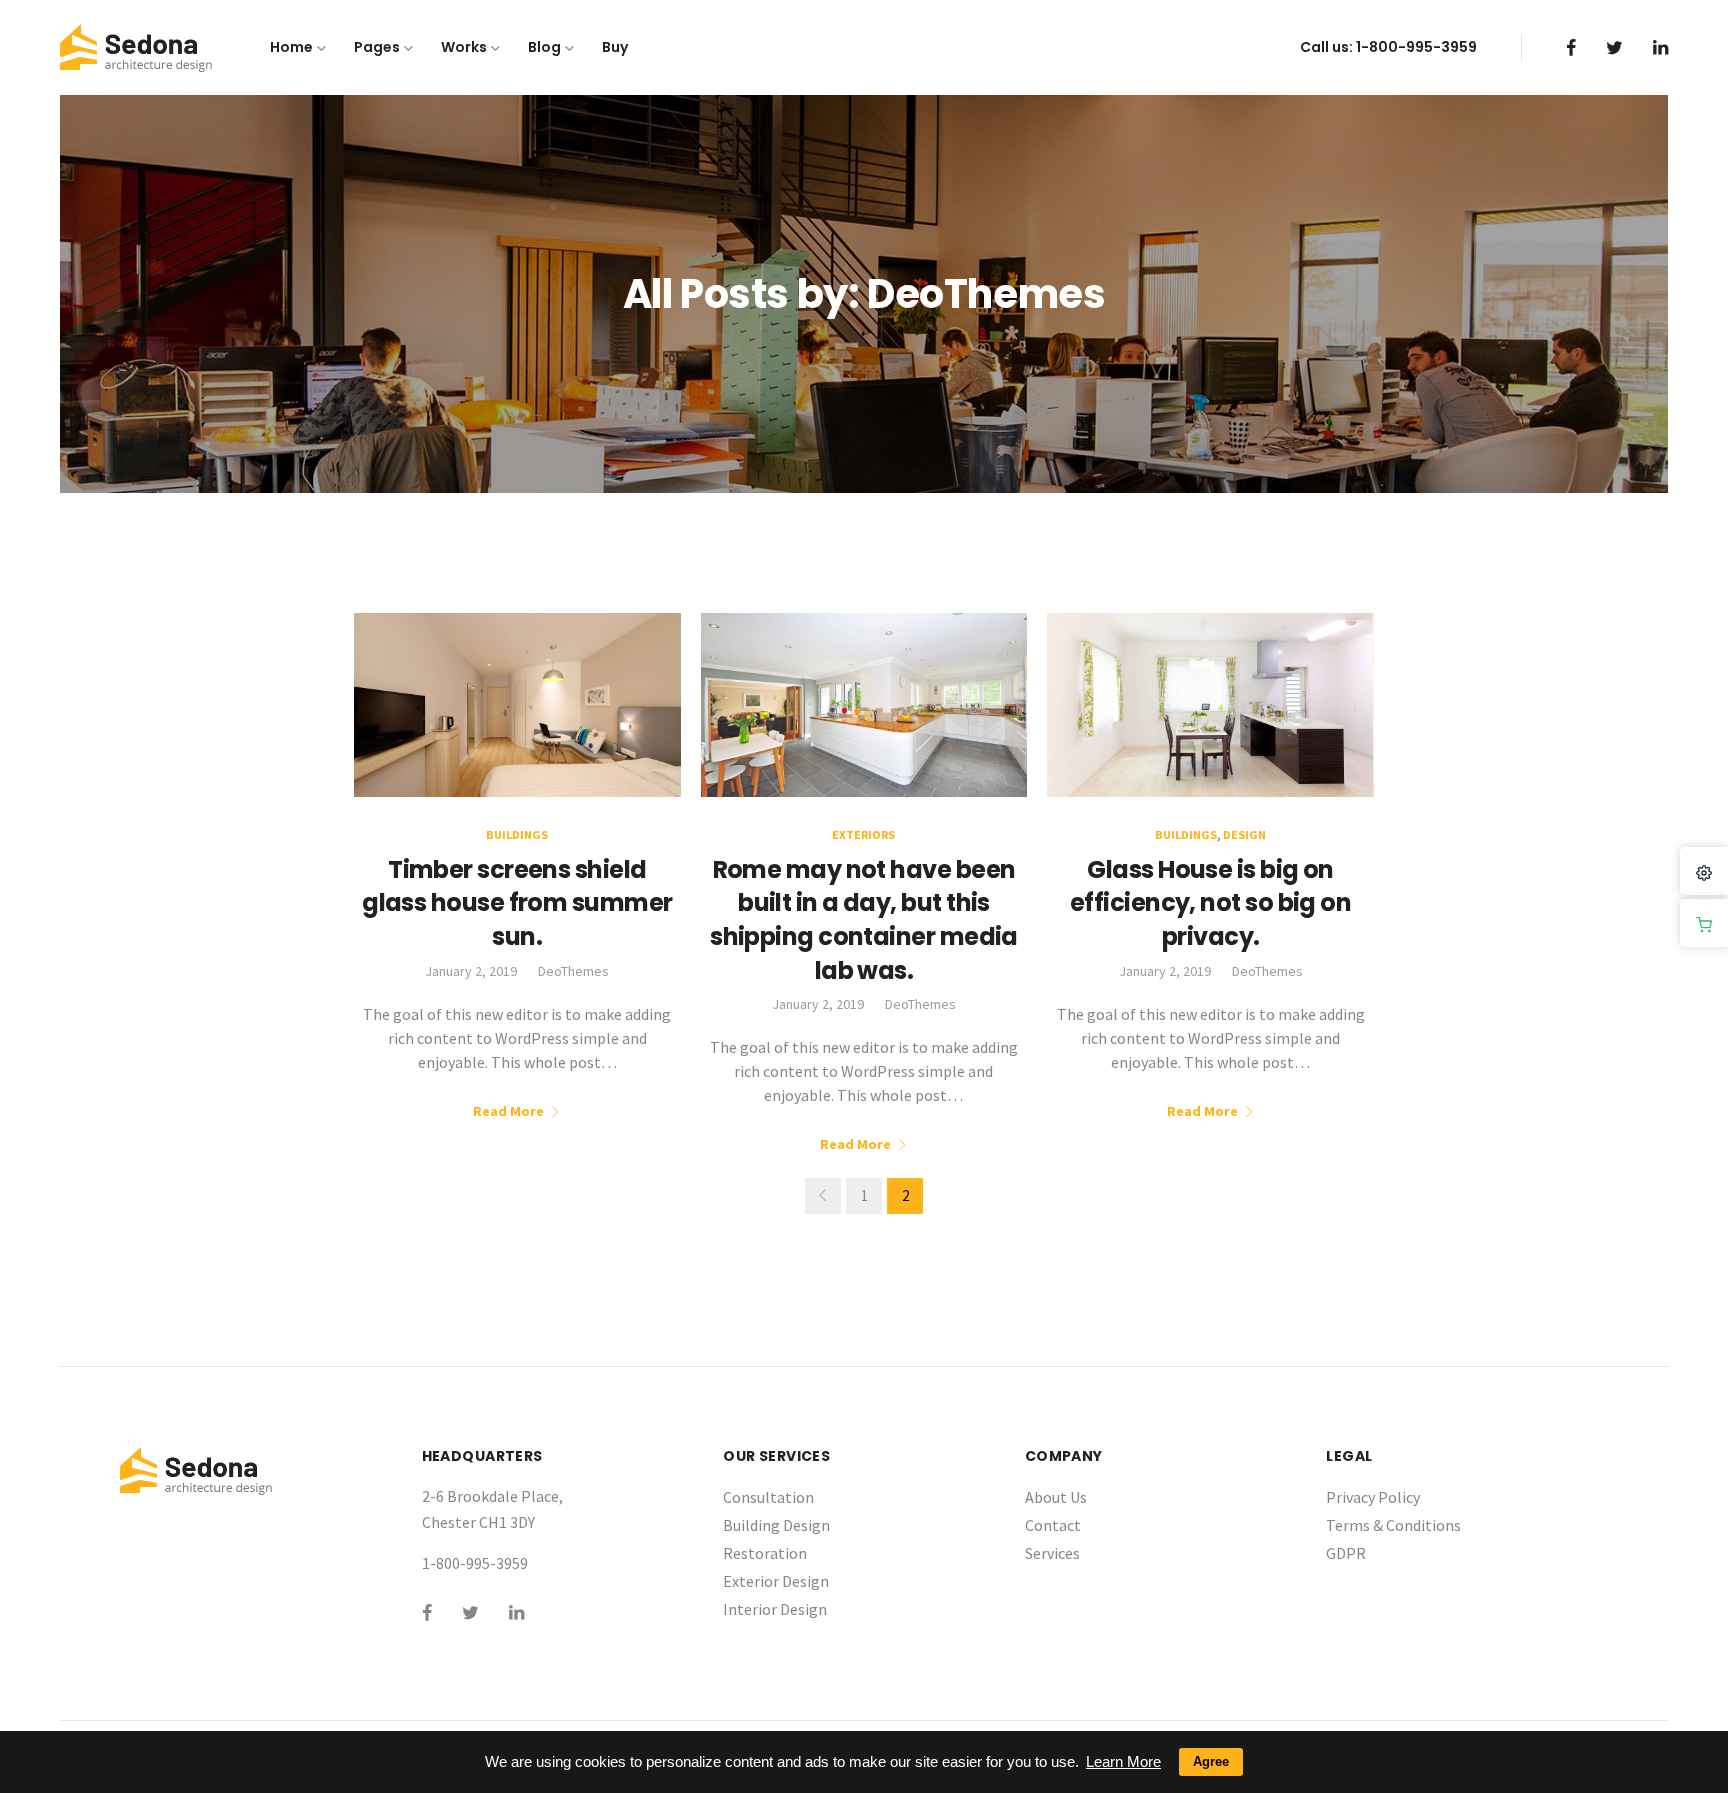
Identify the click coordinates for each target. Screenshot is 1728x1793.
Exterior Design (776, 1581)
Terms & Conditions (1393, 1525)
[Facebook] (1571, 47)
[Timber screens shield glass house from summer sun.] (517, 703)
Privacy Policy (1373, 1497)
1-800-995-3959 (1416, 47)
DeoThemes (573, 971)
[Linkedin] (1660, 47)
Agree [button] (1211, 1761)
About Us (1056, 1497)
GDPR (1346, 1553)
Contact (1053, 1525)
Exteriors (863, 834)
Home (291, 47)
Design (1244, 834)
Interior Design (775, 1609)
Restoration (765, 1553)
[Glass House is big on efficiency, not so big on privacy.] (1210, 703)
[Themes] (1704, 871)
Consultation (768, 1497)
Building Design (776, 1525)
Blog (544, 47)
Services (1052, 1553)
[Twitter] (1614, 47)
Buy (615, 47)
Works (464, 47)
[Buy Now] (1704, 923)
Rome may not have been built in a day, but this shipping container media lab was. (864, 920)
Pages (377, 47)
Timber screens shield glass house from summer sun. (517, 903)
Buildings (517, 834)
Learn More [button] (1123, 1761)
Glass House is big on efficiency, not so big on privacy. (1210, 903)
